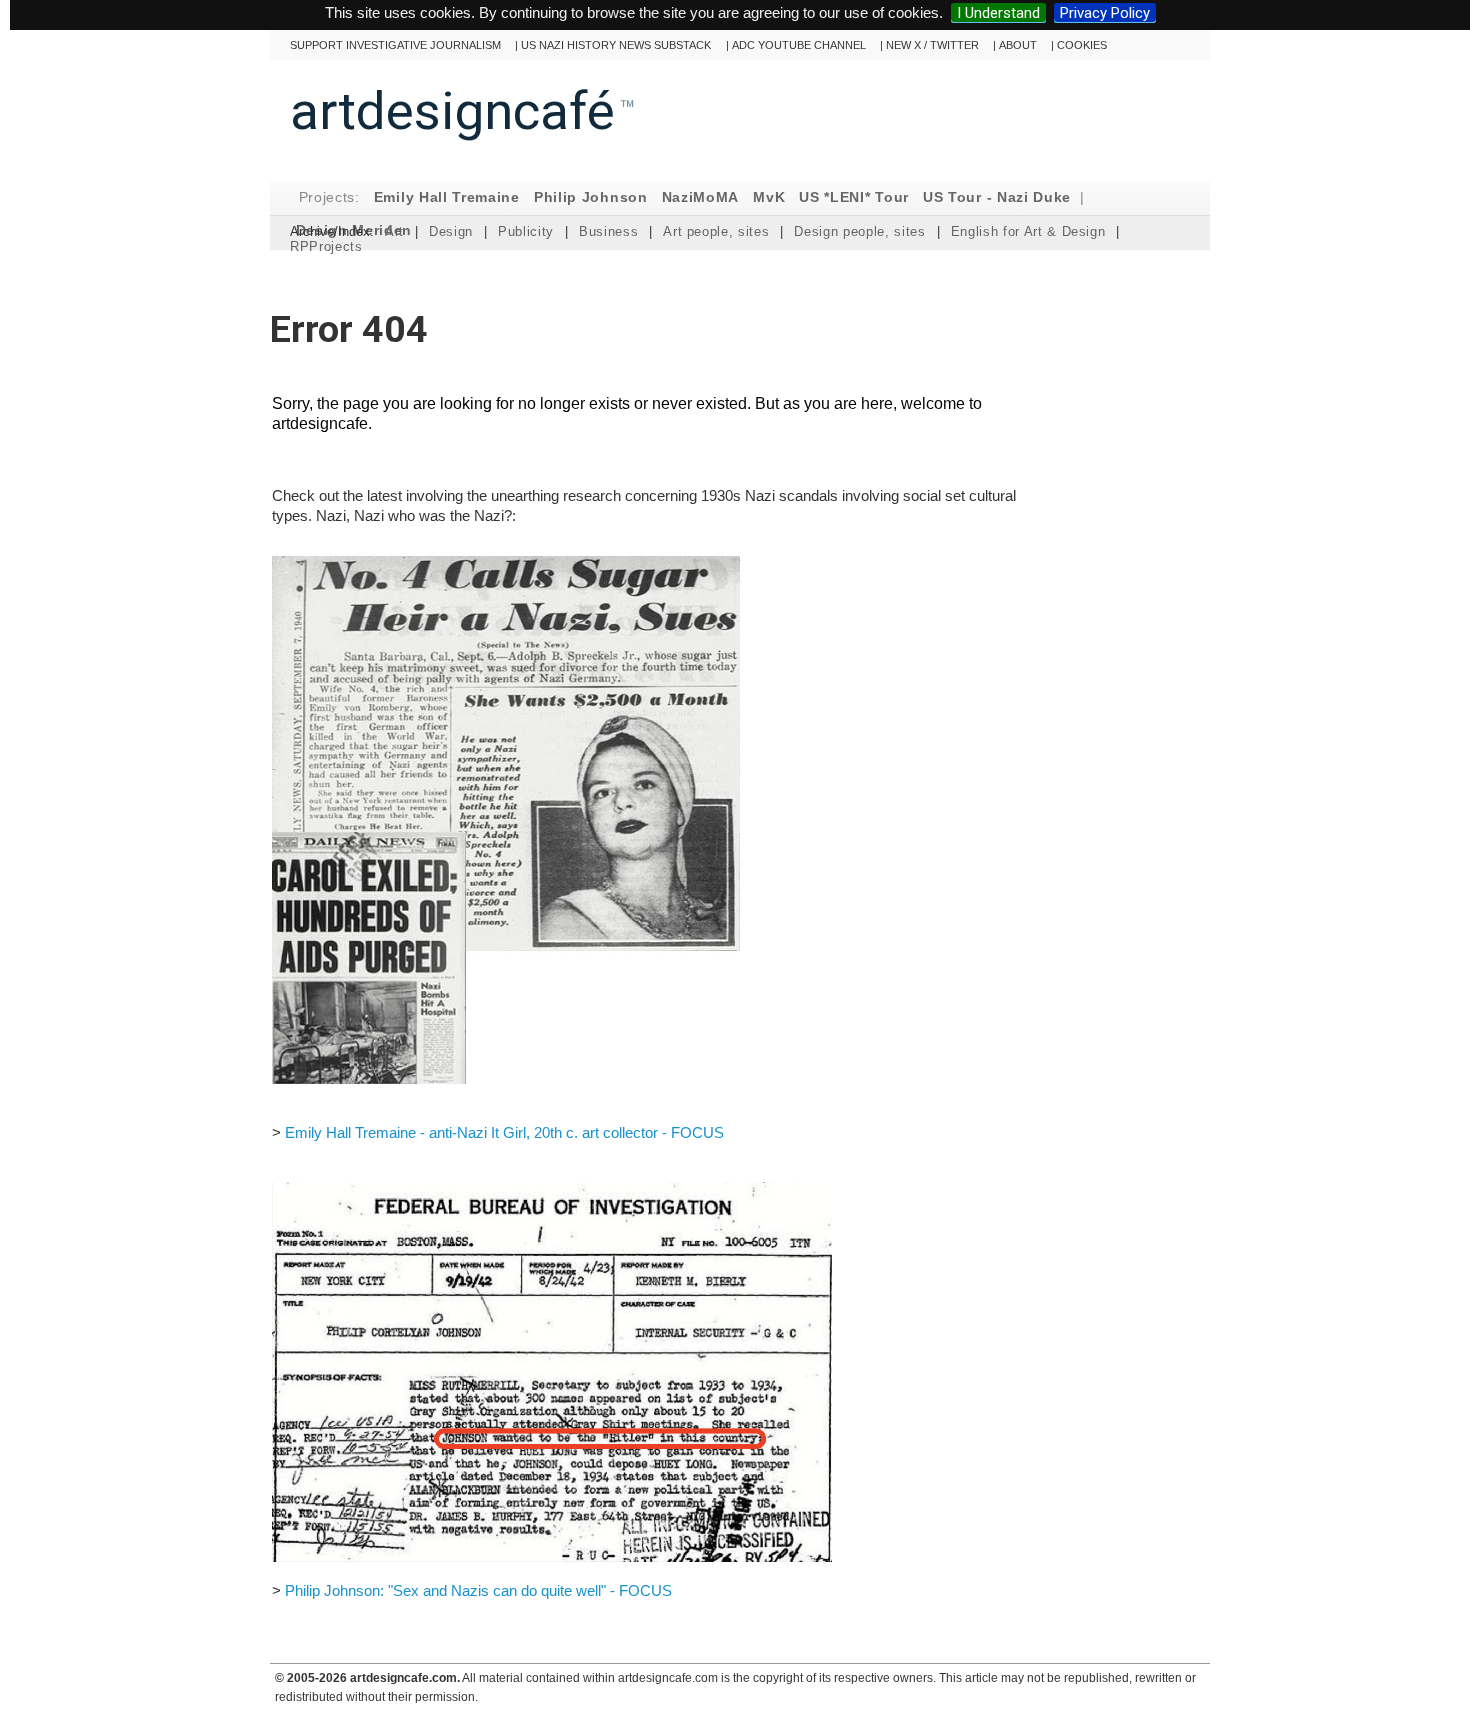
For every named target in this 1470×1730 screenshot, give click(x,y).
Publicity (526, 231)
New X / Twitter (932, 45)
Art (394, 231)
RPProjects (326, 246)
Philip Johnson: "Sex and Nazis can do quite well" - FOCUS (478, 1590)
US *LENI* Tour (854, 197)
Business (608, 231)
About (1018, 45)
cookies (1082, 45)
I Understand (998, 13)
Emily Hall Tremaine (447, 197)
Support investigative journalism (395, 45)
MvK (769, 197)
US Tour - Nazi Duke (997, 197)
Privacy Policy (1105, 13)
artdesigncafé (452, 111)
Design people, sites (859, 231)
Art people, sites (716, 231)
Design (451, 231)
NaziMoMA (701, 197)
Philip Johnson (591, 197)
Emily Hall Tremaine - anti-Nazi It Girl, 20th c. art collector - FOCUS (504, 1132)
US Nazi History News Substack (616, 45)
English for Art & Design (1028, 231)
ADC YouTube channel (799, 45)
